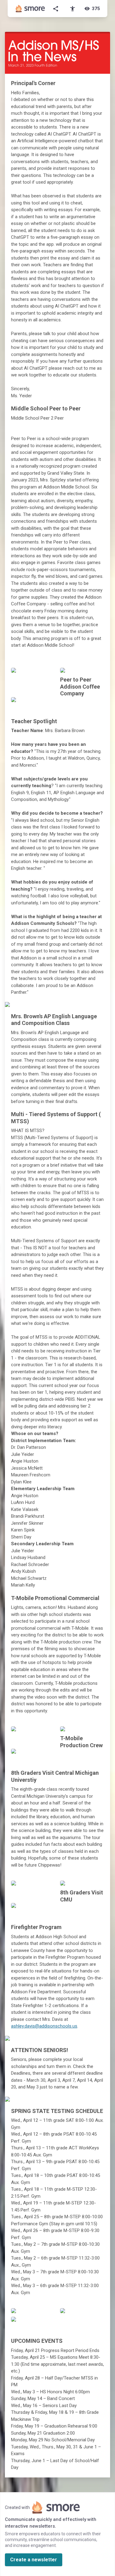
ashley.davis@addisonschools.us (44, 2026)
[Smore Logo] (30, 9)
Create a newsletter (34, 2560)
